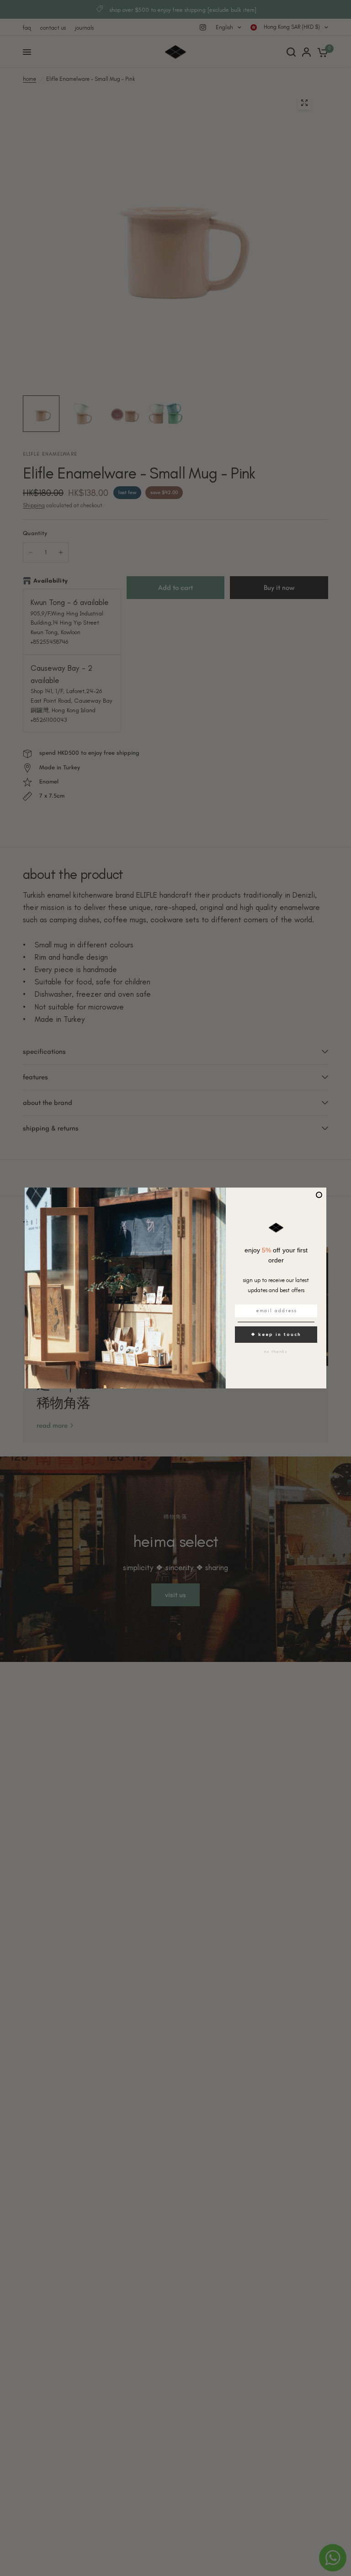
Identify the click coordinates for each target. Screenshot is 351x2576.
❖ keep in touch (276, 1334)
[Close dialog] (319, 1195)
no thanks (276, 1351)
